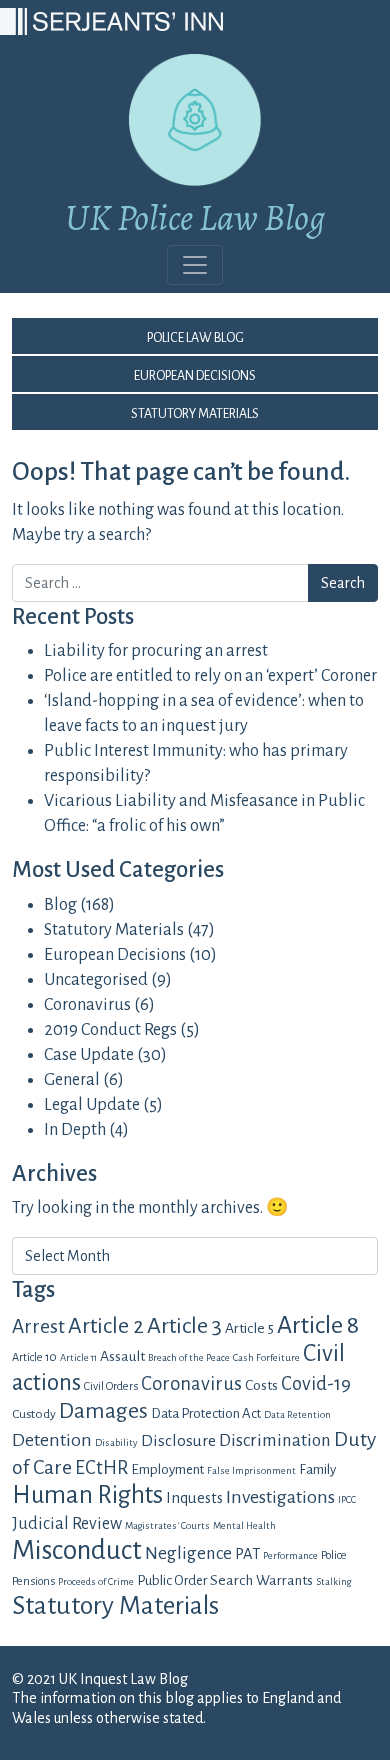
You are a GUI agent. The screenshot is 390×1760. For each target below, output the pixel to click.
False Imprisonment (251, 1470)
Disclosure (178, 1440)
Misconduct (77, 1550)
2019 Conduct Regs (110, 1030)
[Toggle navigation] (195, 265)
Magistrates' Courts (167, 1525)
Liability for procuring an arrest (156, 651)
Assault (122, 1356)
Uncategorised (96, 980)
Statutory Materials (195, 412)
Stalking (333, 1581)
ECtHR (101, 1468)
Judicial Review (67, 1524)
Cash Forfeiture (266, 1357)
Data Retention (297, 1414)
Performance (290, 1555)
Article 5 (249, 1328)
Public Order (172, 1580)
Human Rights (87, 1495)
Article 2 (106, 1326)
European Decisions (195, 374)
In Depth (75, 1130)
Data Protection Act (206, 1413)
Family (317, 1469)
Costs (261, 1385)
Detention (52, 1440)
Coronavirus (87, 1005)
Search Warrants (261, 1580)
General (72, 1080)
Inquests (194, 1498)
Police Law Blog (195, 336)
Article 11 (78, 1357)
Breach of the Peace (189, 1357)
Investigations (280, 1497)
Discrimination (275, 1440)
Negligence (188, 1553)
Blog (60, 905)
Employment (167, 1469)
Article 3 (184, 1326)
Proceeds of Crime (96, 1581)
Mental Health (244, 1525)
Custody (34, 1414)
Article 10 (34, 1357)
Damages (103, 1411)
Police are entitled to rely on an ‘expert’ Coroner (210, 676)
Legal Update (92, 1105)
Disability (116, 1442)
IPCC (347, 1499)
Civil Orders (111, 1386)
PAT (247, 1554)
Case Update (89, 1055)
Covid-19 (316, 1384)
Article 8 (318, 1325)
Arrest (38, 1326)
